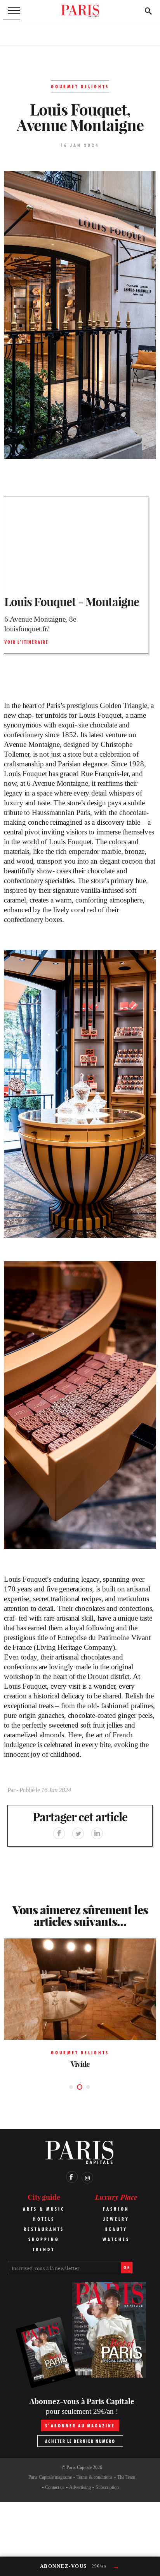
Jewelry (116, 2219)
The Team (126, 2477)
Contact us (55, 2487)
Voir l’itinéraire (26, 642)
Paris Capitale (79, 2467)
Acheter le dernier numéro (80, 2441)
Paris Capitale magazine (50, 2477)
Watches (116, 2239)
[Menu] (12, 11)
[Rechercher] (148, 11)
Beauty (116, 2229)
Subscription (107, 2487)
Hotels (44, 2219)
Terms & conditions (95, 2477)
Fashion (116, 2209)
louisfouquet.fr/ (27, 629)
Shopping (44, 2239)
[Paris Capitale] (80, 11)
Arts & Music (44, 2209)
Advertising (80, 2487)
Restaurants (44, 2229)
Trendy (44, 2249)
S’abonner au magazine (80, 2426)
